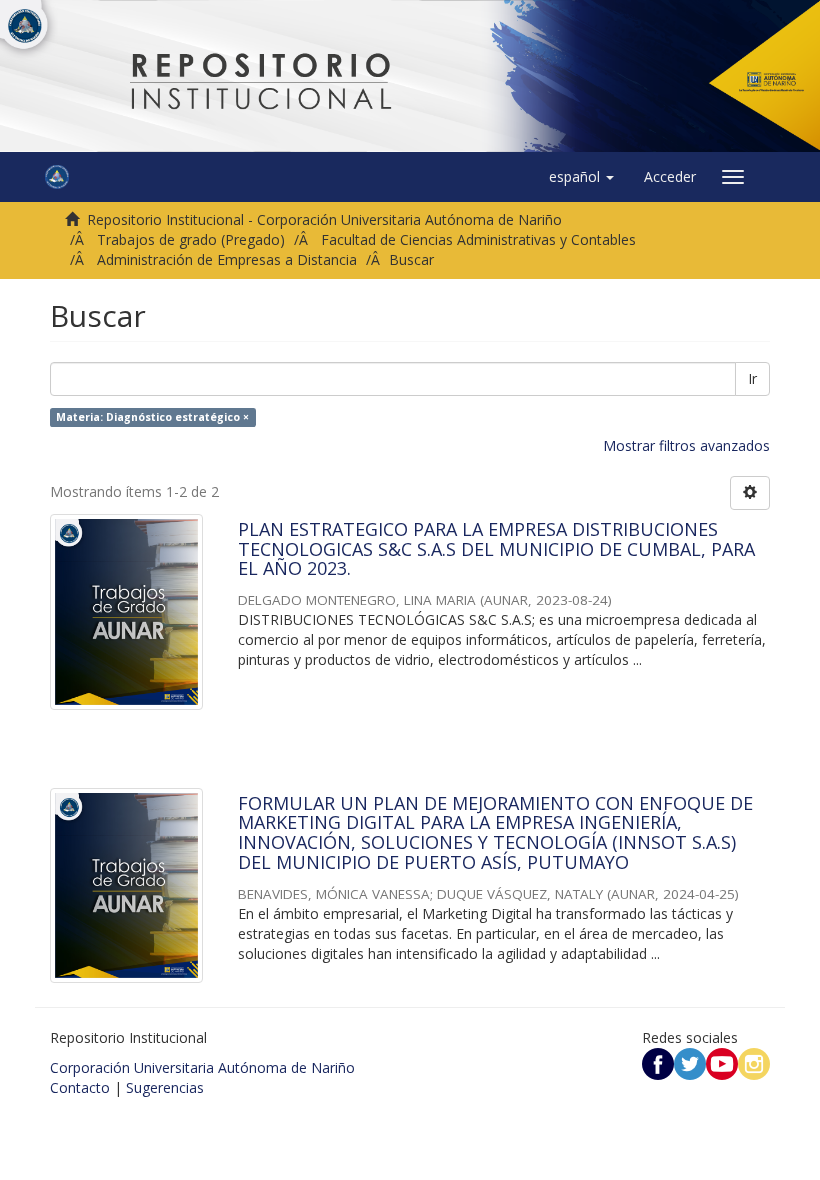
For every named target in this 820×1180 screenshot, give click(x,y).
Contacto (80, 1087)
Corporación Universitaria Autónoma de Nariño (202, 1067)
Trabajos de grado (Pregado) (191, 239)
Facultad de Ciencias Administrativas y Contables (478, 239)
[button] (581, 177)
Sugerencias (165, 1087)
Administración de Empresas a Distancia (227, 259)
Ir (752, 378)
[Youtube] (722, 1062)
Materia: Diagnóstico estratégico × (152, 417)
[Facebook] (658, 1062)
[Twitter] (690, 1062)
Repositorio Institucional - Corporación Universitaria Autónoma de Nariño (324, 219)
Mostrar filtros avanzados (686, 445)
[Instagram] (754, 1062)
